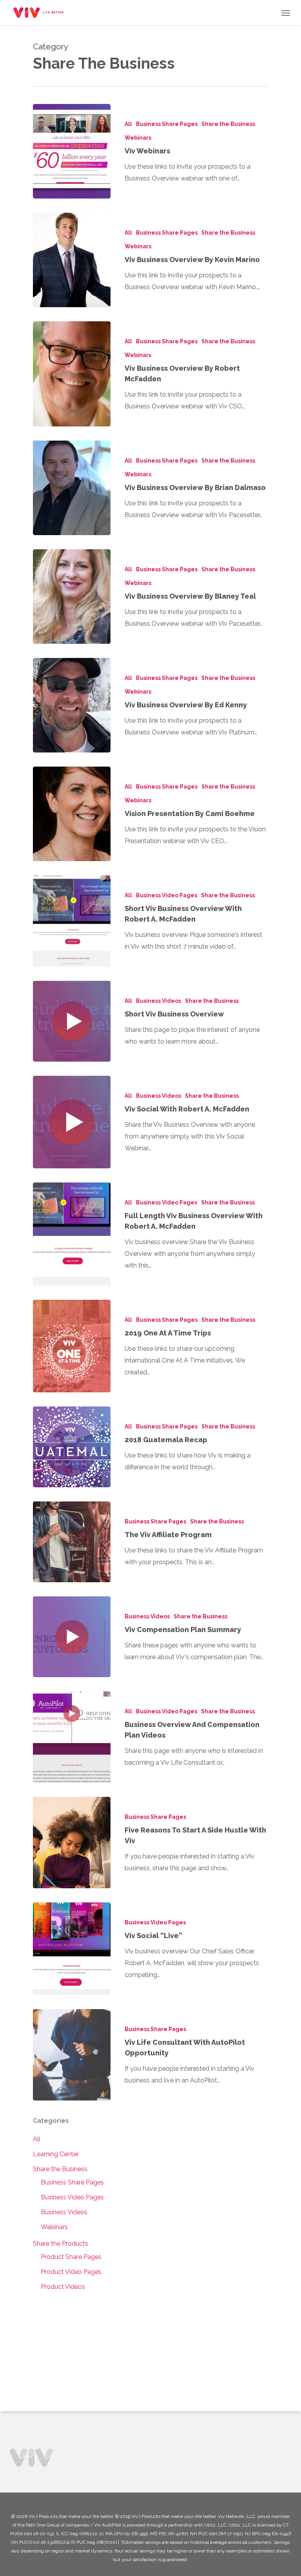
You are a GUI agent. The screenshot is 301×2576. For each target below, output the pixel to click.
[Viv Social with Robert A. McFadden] (72, 1122)
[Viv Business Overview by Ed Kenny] (72, 705)
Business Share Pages (167, 124)
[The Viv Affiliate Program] (72, 1542)
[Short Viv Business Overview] (72, 1021)
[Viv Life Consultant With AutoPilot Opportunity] (72, 2055)
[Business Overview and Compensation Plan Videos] (72, 1737)
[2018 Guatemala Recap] (72, 1447)
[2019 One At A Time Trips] (72, 1346)
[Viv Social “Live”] (72, 1949)
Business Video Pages (167, 895)
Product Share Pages (71, 2257)
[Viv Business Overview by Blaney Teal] (72, 597)
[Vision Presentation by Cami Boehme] (72, 814)
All (128, 124)
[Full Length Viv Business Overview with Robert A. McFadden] (72, 1234)
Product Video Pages (71, 2272)
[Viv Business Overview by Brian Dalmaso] (72, 488)
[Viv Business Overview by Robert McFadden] (72, 374)
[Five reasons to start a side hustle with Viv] (72, 1843)
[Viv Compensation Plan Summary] (72, 1637)
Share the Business (228, 124)
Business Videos (159, 1001)
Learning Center (56, 2154)
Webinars (138, 138)
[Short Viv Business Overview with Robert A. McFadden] (72, 921)
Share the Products (61, 2244)
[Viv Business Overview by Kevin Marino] (72, 260)
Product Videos (63, 2287)
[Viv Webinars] (72, 151)
